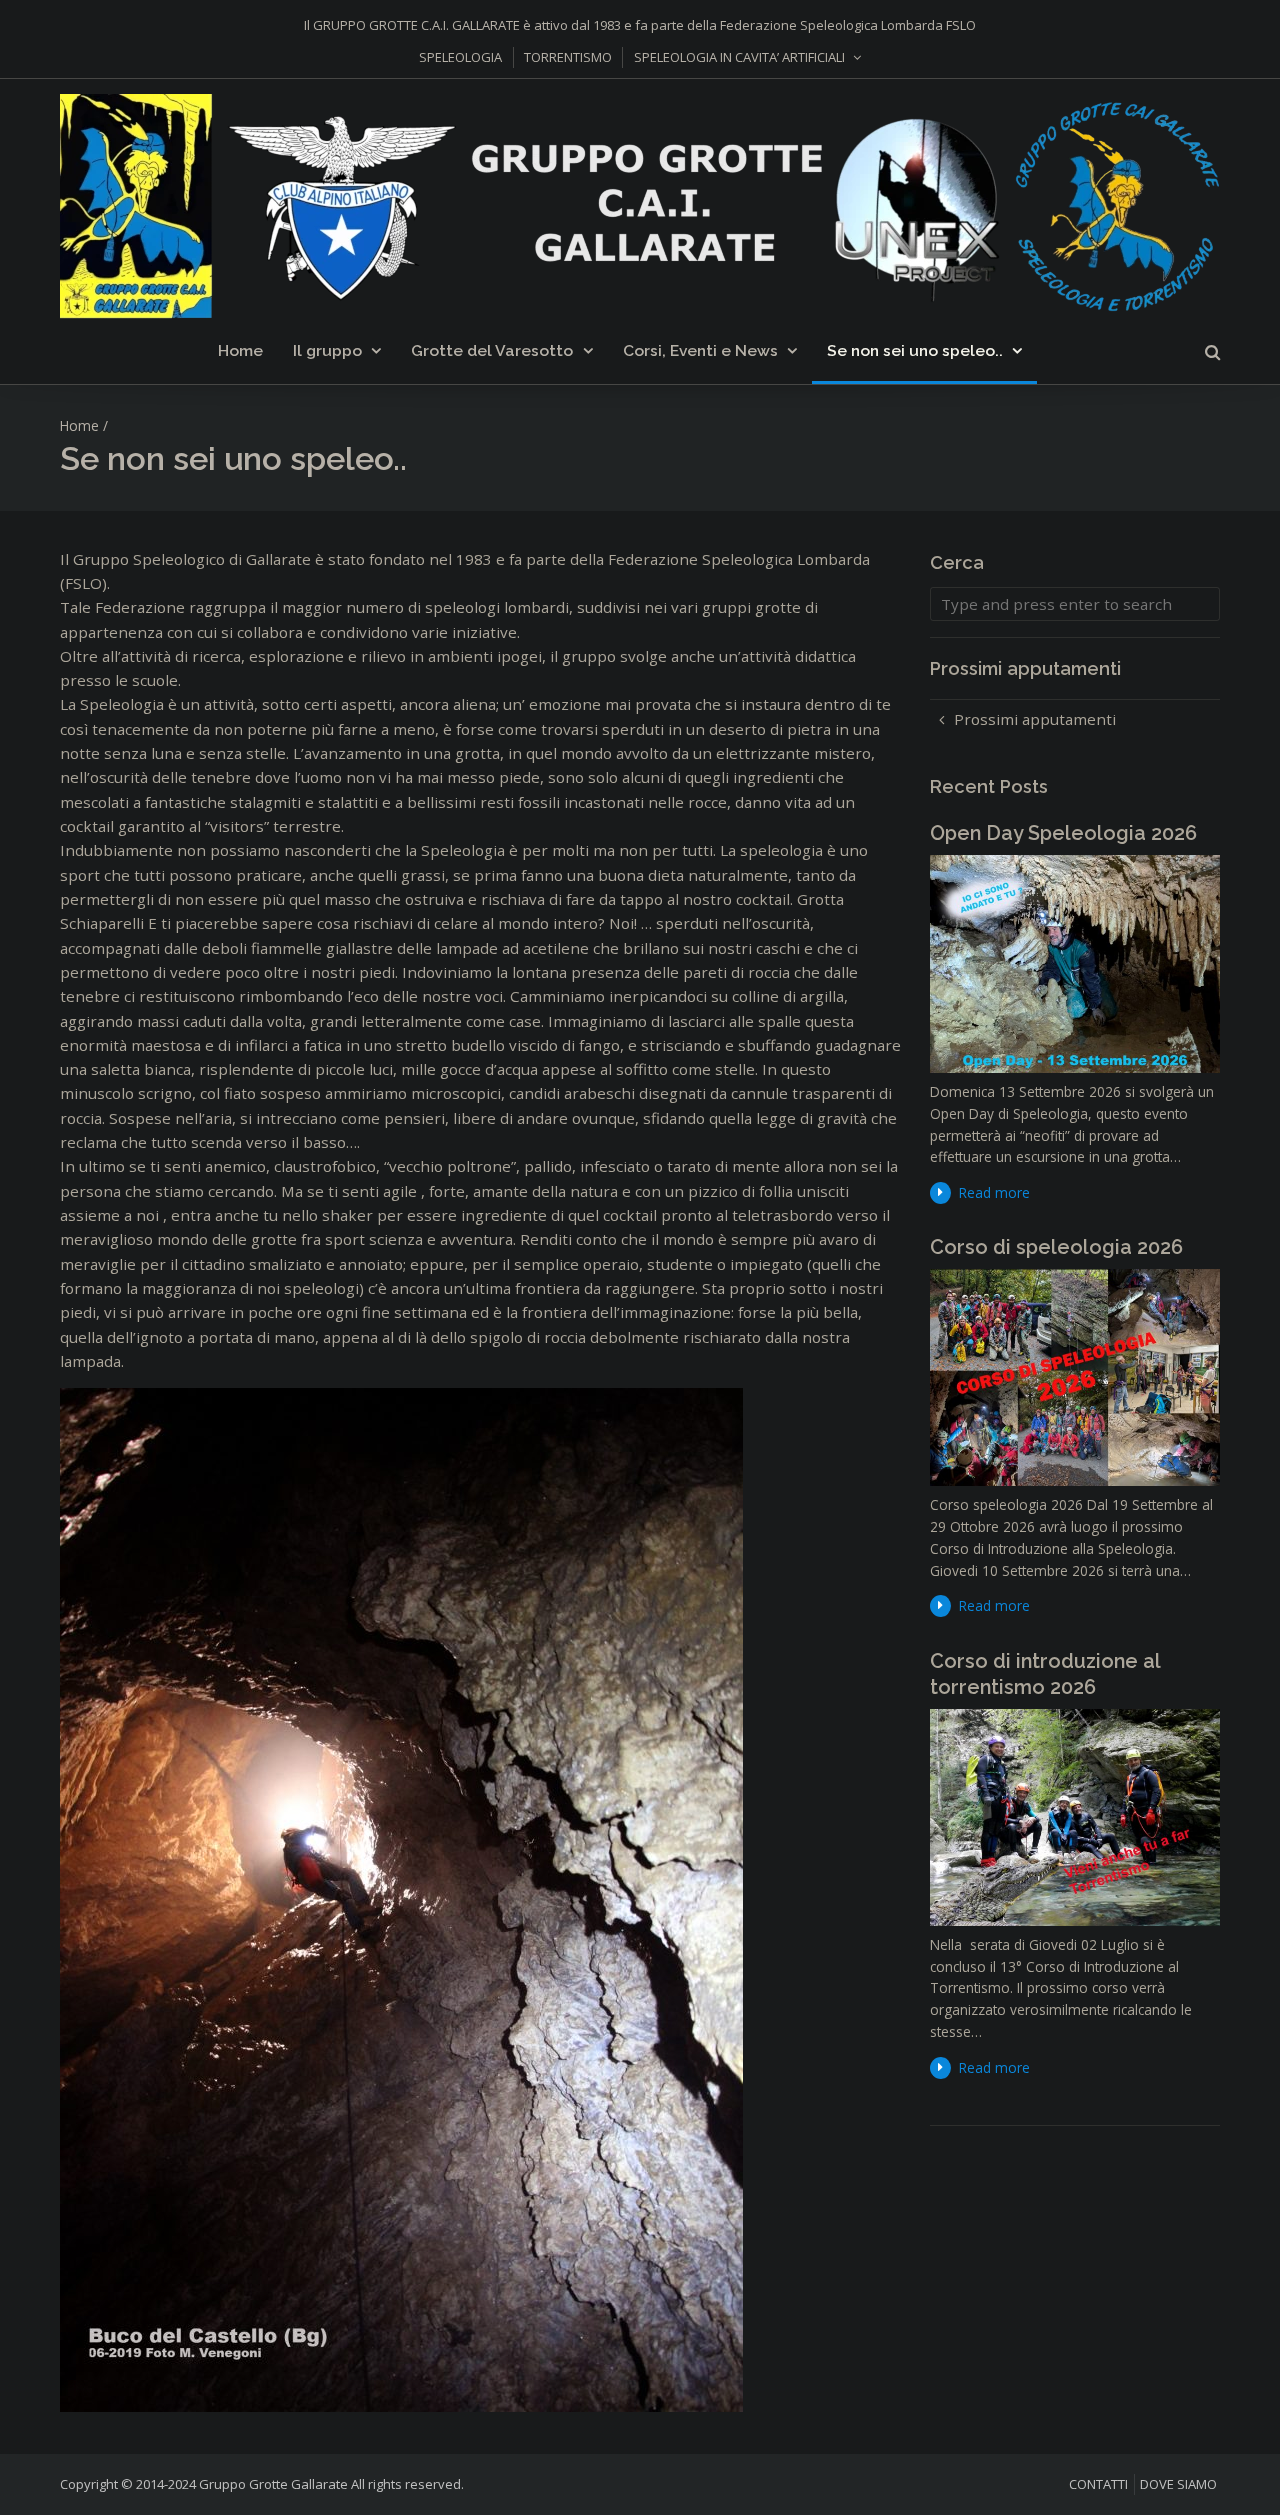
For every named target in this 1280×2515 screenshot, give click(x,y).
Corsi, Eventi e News (700, 350)
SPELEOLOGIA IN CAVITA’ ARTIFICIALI (739, 57)
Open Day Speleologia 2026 (1063, 833)
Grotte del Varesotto (492, 350)
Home (240, 350)
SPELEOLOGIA (460, 57)
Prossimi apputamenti (1035, 719)
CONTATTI (1098, 2484)
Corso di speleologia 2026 (1056, 1247)
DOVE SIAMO (1178, 2484)
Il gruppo (327, 350)
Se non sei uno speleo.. (915, 350)
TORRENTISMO (568, 57)
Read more (994, 1192)
